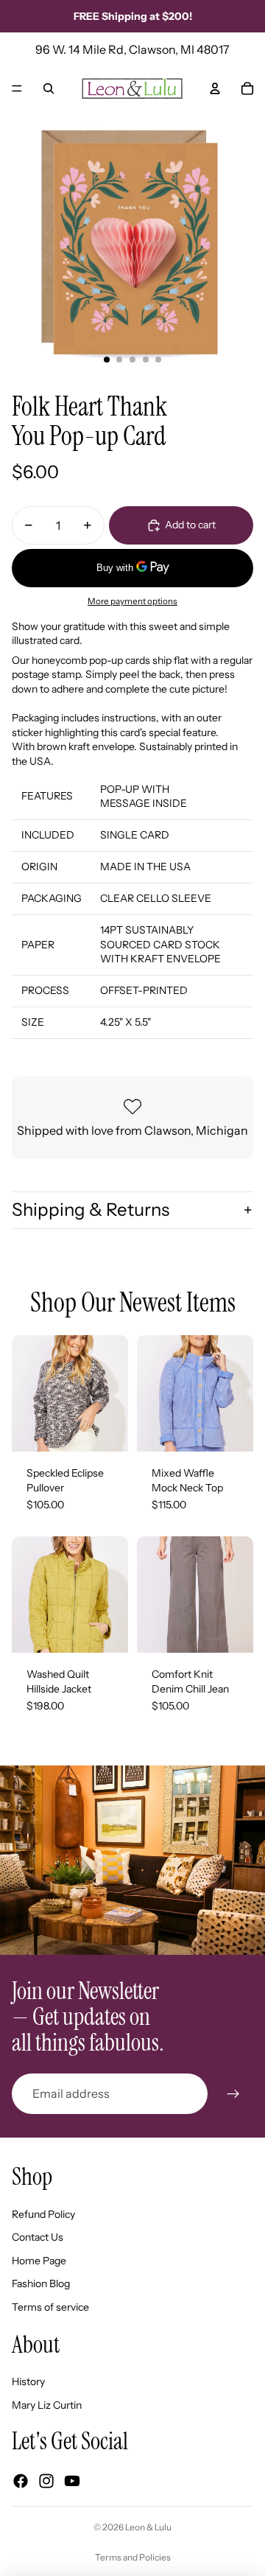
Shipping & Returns (91, 1210)
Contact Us (38, 2237)
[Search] (49, 88)
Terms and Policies (133, 2557)
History (28, 2381)
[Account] (215, 88)
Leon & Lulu (148, 2527)
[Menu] (17, 88)
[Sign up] (233, 2093)
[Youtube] (72, 2481)
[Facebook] (21, 2481)
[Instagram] (46, 2481)
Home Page (39, 2261)
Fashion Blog (41, 2283)
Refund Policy (43, 2214)
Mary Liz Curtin (47, 2405)
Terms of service (50, 2307)
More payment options (132, 601)
